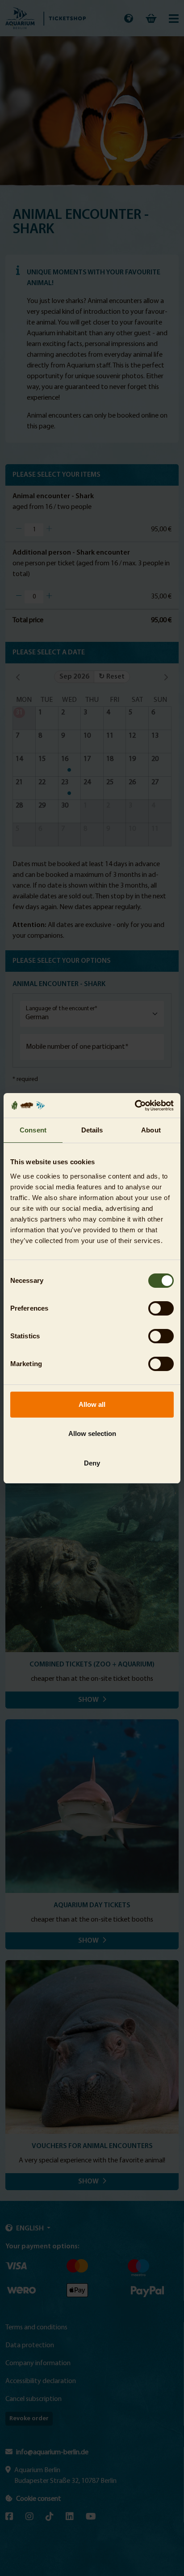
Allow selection (92, 1433)
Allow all (92, 1404)
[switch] (161, 1308)
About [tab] (151, 1130)
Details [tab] (92, 1130)
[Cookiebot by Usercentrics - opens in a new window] (135, 1106)
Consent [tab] (33, 1130)
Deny (92, 1463)
